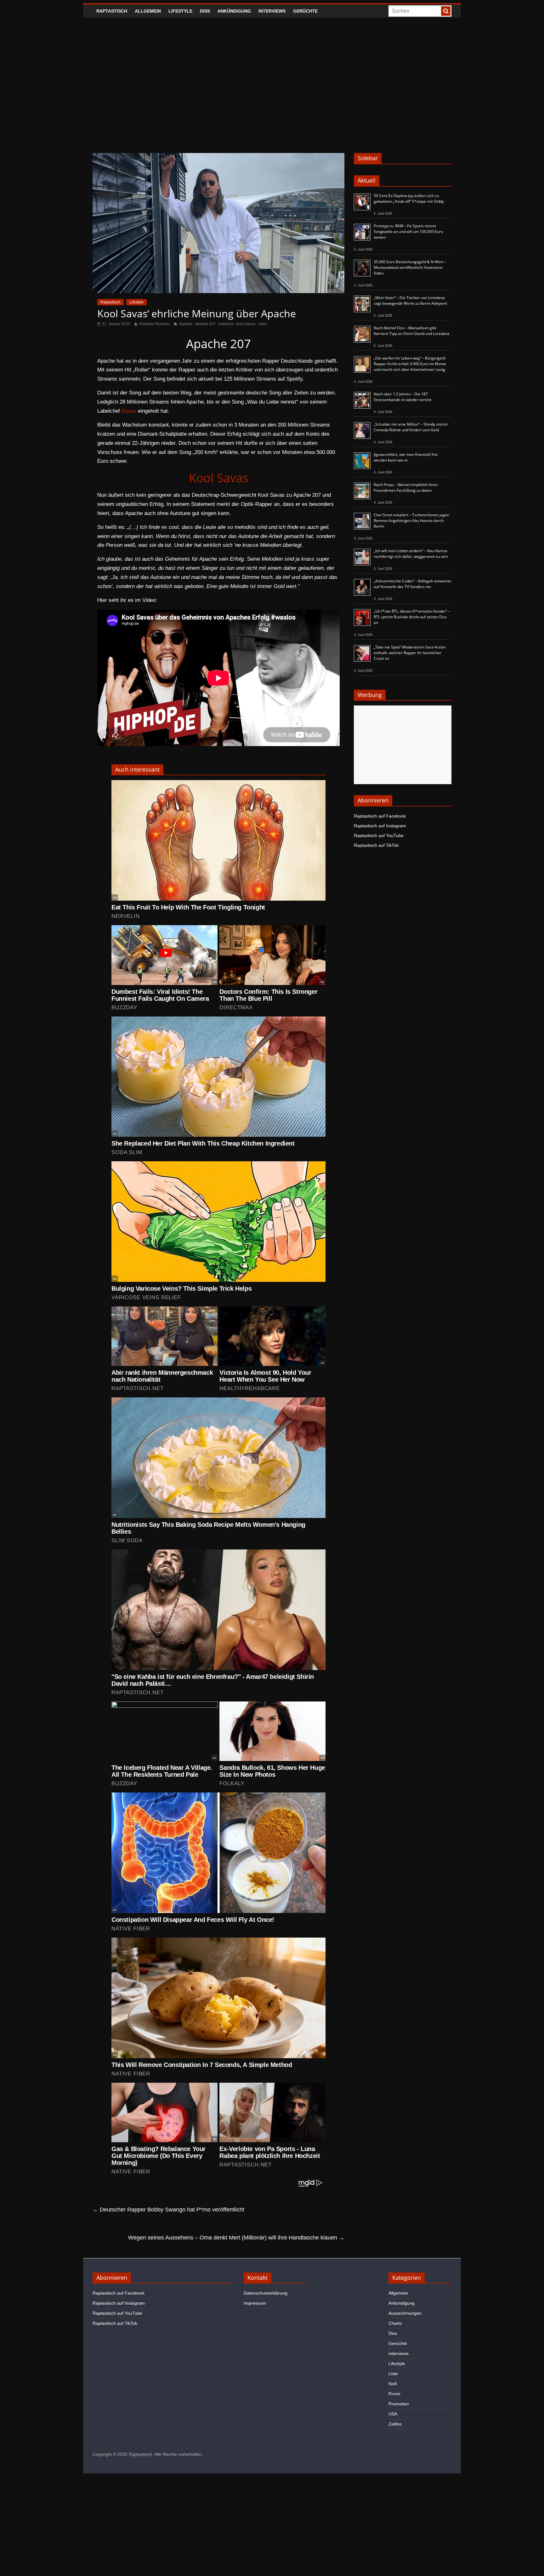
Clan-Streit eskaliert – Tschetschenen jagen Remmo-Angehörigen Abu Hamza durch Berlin (411, 521)
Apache (186, 324)
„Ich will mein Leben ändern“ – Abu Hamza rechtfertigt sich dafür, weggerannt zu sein (411, 554)
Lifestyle (180, 11)
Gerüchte (305, 11)
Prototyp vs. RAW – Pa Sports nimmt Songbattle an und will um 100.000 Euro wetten (408, 232)
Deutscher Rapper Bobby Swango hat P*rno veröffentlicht (168, 2210)
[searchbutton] (446, 11)
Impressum (255, 2303)
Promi (394, 2394)
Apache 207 (205, 324)
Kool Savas (246, 324)
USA (393, 2414)
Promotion (399, 2404)
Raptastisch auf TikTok (376, 845)
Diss (205, 11)
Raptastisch (112, 11)
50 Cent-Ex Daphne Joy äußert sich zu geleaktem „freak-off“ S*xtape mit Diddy (409, 198)
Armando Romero (154, 324)
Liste (393, 2374)
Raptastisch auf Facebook (380, 816)
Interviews (272, 11)
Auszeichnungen (405, 2313)
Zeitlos (395, 2424)
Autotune (226, 324)
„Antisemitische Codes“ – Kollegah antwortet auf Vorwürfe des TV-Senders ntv (412, 584)
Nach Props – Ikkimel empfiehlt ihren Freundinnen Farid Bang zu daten (406, 487)
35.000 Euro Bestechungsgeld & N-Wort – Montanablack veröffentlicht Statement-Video (410, 267)
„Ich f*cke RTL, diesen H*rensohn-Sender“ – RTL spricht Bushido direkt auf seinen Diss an (412, 617)
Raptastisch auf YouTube (379, 835)
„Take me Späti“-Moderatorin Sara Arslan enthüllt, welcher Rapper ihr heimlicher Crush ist (410, 653)
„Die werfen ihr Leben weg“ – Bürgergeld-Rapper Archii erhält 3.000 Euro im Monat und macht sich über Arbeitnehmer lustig (410, 364)
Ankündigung (234, 11)
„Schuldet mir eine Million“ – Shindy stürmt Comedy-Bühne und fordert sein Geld (411, 427)
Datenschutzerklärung (266, 2293)
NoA (393, 2384)
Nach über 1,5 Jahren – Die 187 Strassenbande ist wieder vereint (402, 397)
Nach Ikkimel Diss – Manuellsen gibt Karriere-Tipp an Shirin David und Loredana (412, 331)
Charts (395, 2323)
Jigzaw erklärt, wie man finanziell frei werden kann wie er (406, 457)
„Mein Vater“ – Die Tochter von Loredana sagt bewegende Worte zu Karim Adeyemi (410, 300)
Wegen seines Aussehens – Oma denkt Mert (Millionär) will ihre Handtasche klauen (236, 2238)
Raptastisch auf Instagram (380, 826)
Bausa (129, 411)
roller (263, 324)
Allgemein (148, 11)
